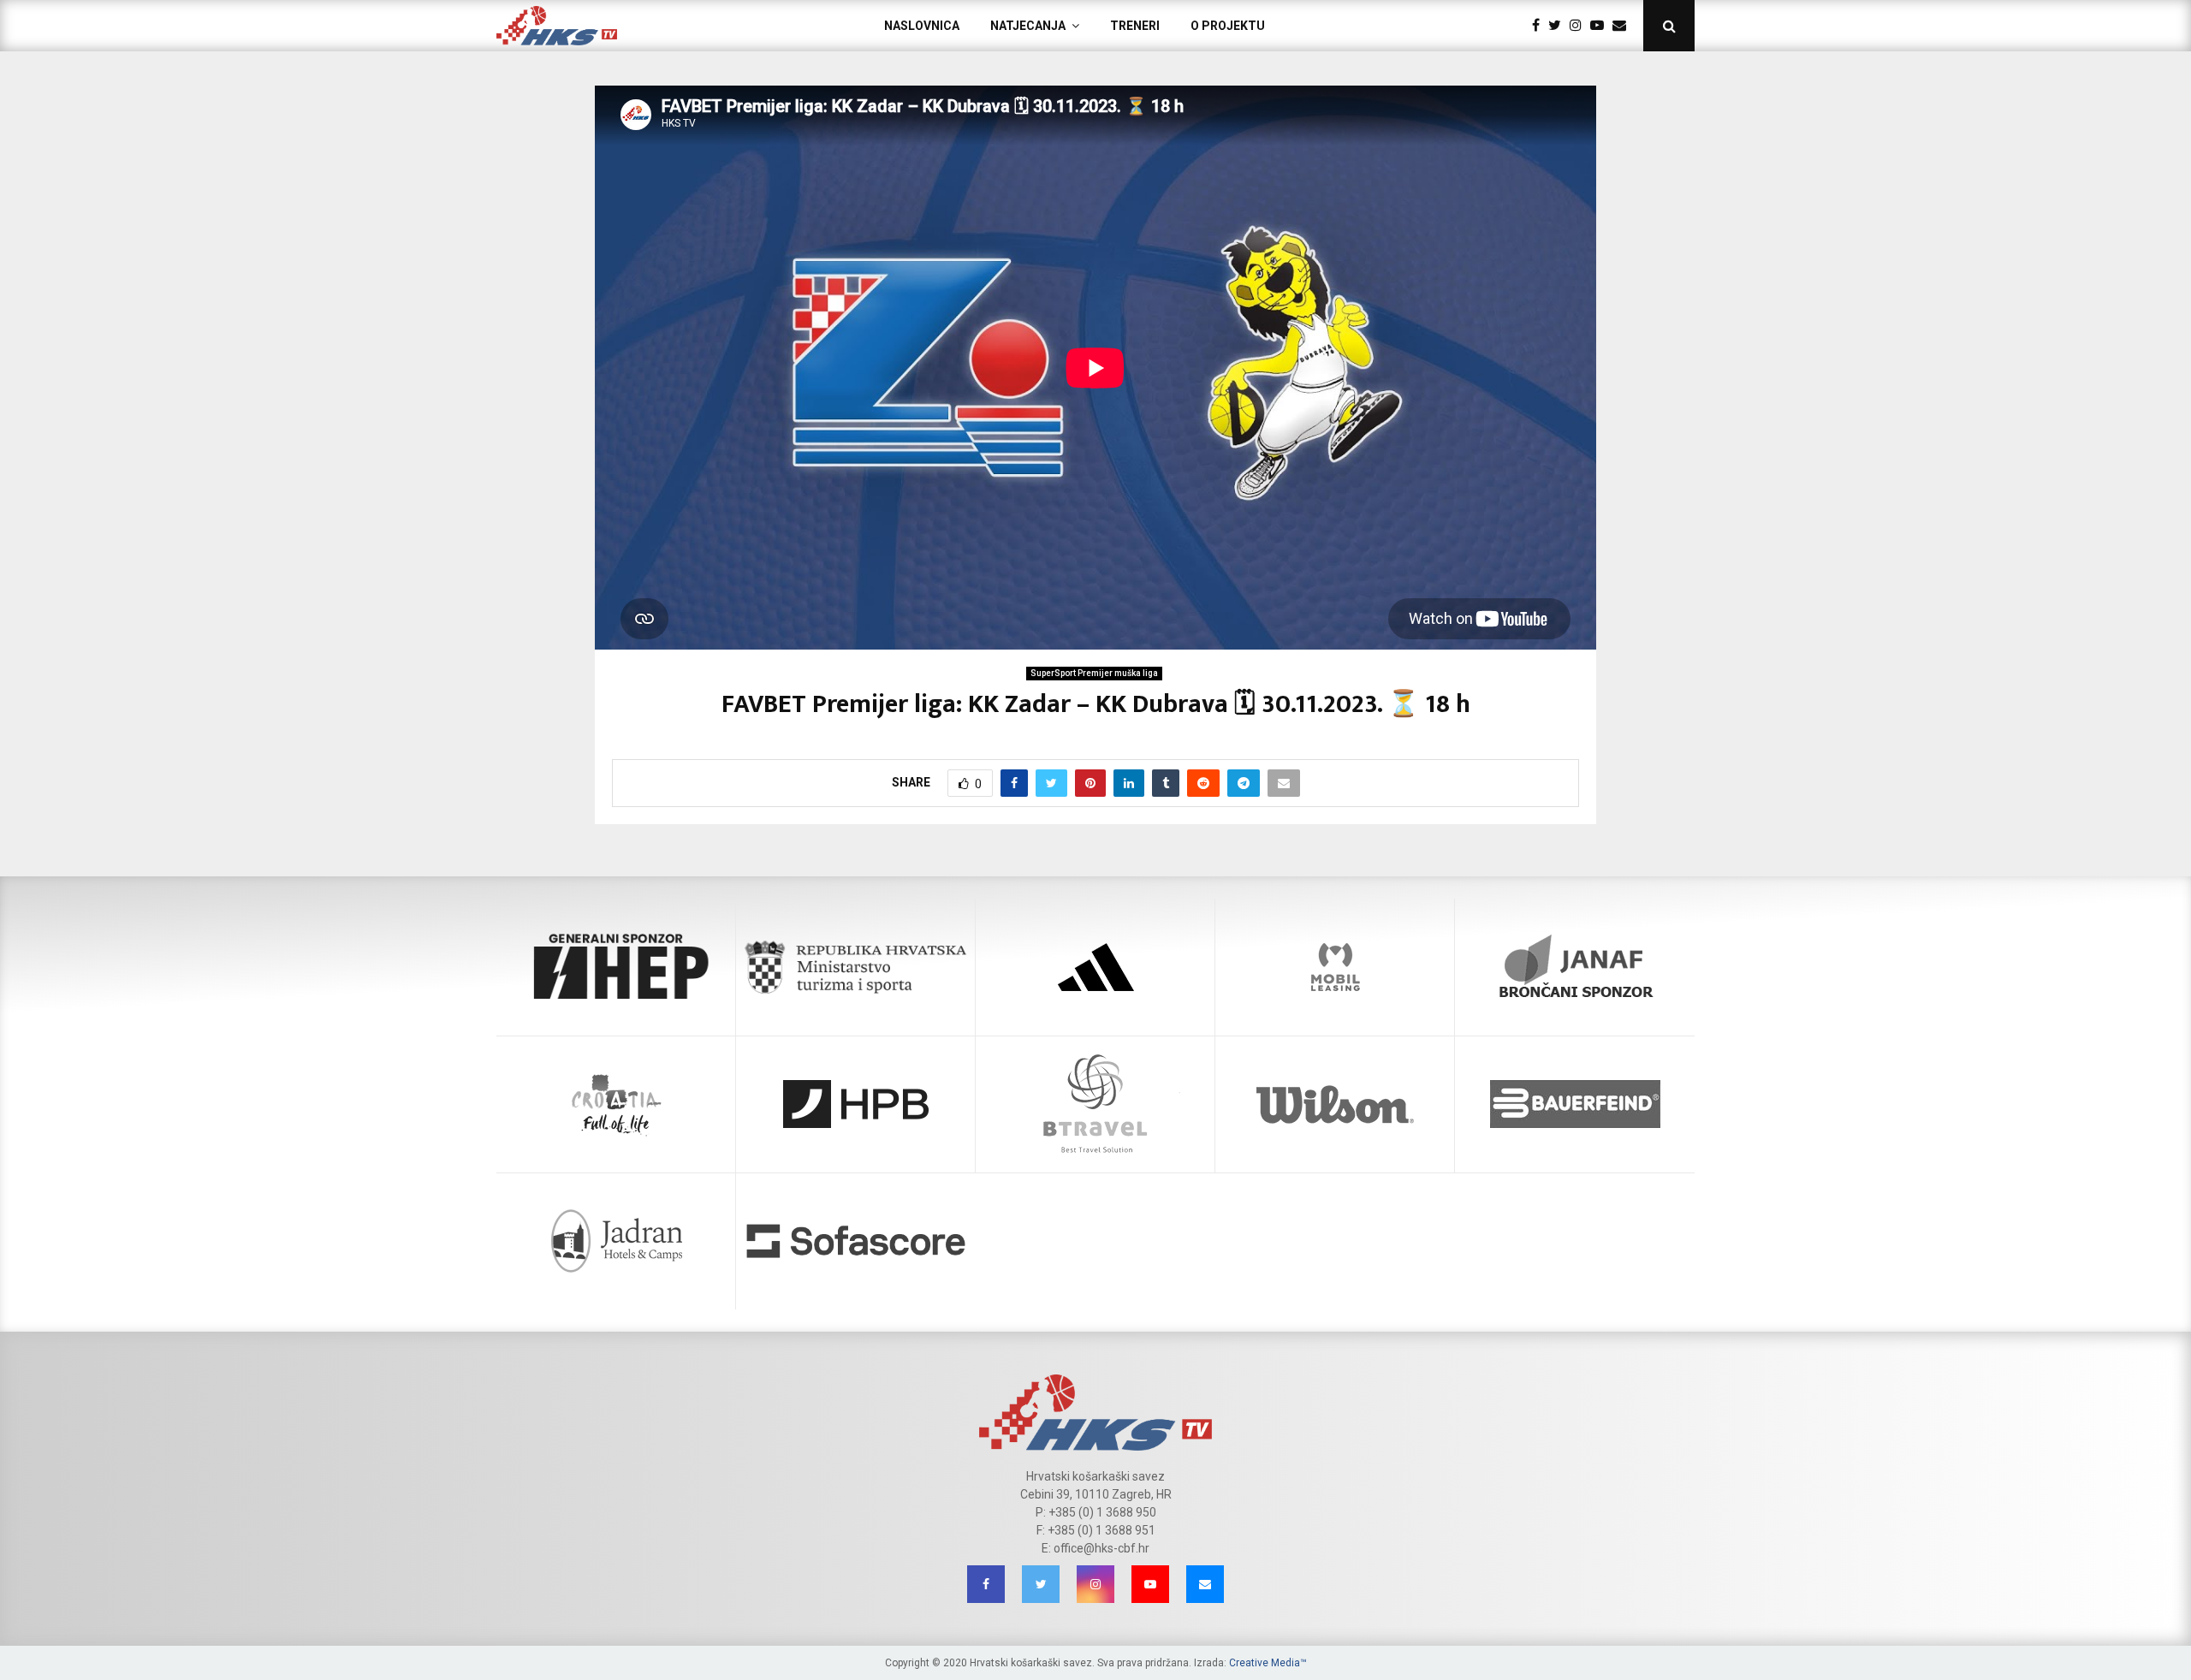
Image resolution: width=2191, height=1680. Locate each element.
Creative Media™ (1268, 1663)
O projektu (1228, 26)
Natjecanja (1028, 26)
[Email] (1624, 26)
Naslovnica (922, 26)
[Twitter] (1559, 26)
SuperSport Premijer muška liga (1094, 673)
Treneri (1135, 26)
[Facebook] (1540, 26)
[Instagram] (1580, 26)
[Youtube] (1601, 26)
